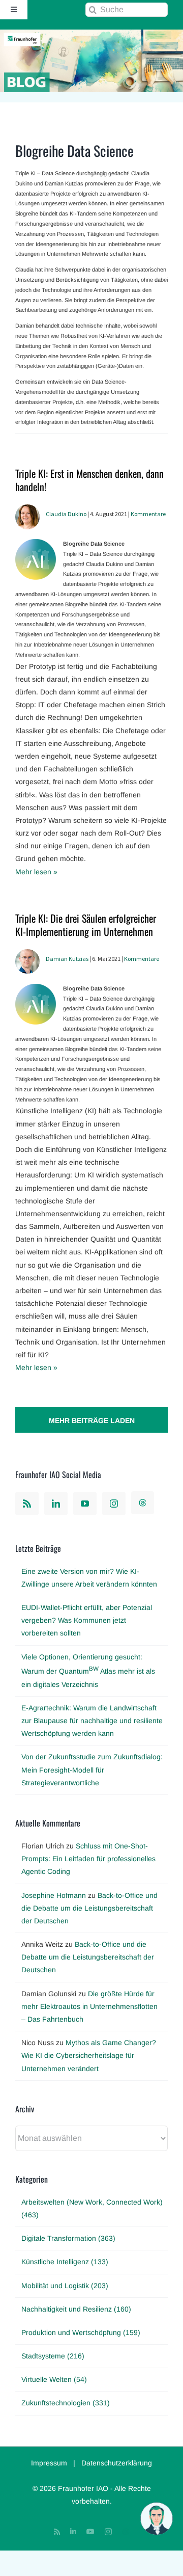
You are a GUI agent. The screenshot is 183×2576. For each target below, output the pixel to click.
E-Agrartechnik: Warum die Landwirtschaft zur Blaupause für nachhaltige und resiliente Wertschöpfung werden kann (92, 1721)
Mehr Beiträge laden (92, 1420)
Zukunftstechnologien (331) (66, 2403)
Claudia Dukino (66, 514)
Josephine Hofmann (54, 1895)
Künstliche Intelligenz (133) (65, 2262)
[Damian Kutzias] (27, 955)
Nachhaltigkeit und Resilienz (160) (76, 2309)
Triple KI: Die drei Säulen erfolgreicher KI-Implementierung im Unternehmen (86, 925)
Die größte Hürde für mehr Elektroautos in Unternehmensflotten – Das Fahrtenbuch (89, 2006)
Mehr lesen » (36, 872)
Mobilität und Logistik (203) (65, 2286)
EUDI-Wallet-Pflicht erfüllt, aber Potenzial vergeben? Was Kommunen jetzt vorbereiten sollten (87, 1620)
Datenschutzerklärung (117, 2463)
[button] (157, 2518)
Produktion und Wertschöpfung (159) (81, 2332)
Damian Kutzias (67, 959)
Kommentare (148, 514)
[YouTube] (85, 1504)
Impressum (49, 2463)
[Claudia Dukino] (27, 511)
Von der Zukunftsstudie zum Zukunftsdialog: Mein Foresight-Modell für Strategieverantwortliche (92, 1769)
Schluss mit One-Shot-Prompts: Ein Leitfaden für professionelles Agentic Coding (88, 1859)
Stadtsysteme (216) (53, 2356)
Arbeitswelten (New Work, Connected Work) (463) (92, 2208)
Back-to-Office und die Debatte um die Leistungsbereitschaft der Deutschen (89, 1908)
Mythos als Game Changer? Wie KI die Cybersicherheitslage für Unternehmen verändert (89, 2055)
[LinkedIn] (56, 1504)
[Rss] (27, 1504)
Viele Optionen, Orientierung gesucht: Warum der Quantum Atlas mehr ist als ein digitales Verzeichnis (88, 1671)
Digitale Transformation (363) (68, 2238)
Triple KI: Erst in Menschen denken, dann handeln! (89, 480)
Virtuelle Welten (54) (54, 2379)
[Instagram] (114, 1504)
